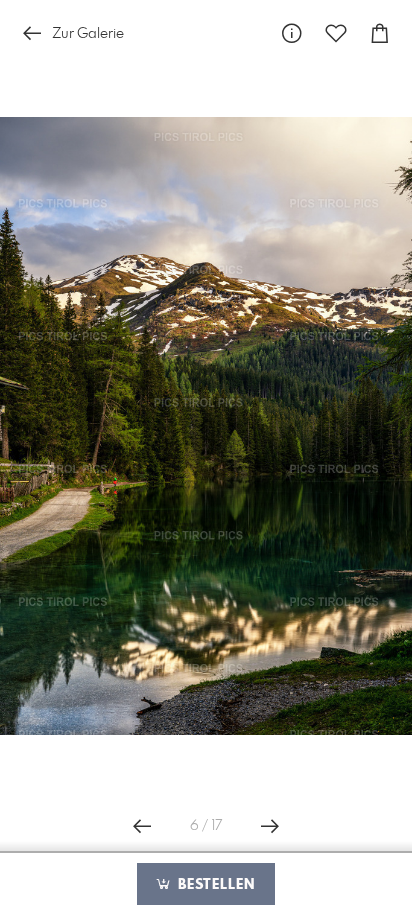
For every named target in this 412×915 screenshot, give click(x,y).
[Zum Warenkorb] (380, 33)
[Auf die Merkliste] (336, 33)
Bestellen (214, 885)
